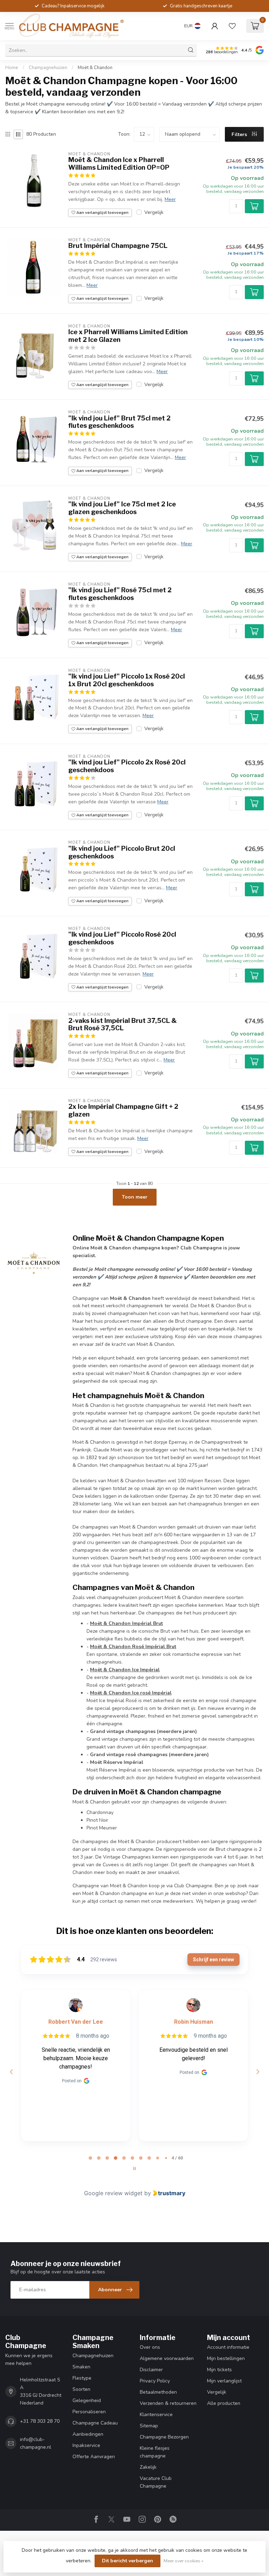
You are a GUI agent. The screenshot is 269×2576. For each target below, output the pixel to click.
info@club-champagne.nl (36, 2443)
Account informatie (228, 2347)
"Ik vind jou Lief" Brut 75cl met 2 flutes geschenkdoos (119, 422)
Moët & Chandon (95, 68)
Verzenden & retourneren (168, 2403)
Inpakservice (86, 2445)
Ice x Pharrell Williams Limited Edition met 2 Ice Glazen (128, 336)
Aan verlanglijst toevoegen (102, 213)
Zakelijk (148, 2467)
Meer (170, 199)
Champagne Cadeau (95, 2423)
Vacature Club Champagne (156, 2482)
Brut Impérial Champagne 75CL (118, 246)
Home (12, 68)
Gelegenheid (87, 2400)
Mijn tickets (219, 2370)
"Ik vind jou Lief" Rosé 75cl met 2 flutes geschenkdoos (120, 594)
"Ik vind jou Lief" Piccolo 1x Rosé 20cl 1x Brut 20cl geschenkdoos (127, 680)
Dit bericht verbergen (127, 2561)
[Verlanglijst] (232, 26)
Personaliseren (89, 2412)
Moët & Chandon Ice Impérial (125, 1670)
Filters (240, 134)
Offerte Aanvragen (94, 2457)
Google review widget (113, 2193)
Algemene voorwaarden (167, 2358)
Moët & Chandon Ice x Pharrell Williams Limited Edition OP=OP (119, 164)
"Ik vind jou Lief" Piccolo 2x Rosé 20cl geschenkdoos (127, 766)
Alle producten (224, 2403)
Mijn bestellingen (226, 2358)
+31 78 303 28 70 (40, 2421)
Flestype (82, 2378)
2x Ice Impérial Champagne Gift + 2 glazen (123, 1110)
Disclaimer (151, 2370)
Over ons (150, 2347)
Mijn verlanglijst (224, 2381)
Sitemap (149, 2426)
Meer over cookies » (184, 2561)
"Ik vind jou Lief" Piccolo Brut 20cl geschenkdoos (122, 852)
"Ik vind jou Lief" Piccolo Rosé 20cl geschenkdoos (122, 938)
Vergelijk (154, 212)
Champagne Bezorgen (164, 2437)
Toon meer (135, 1197)
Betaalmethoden (158, 2392)
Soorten (81, 2389)
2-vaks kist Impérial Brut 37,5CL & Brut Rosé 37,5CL (123, 1024)
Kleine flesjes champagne (155, 2452)
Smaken (81, 2367)
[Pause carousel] (134, 2169)
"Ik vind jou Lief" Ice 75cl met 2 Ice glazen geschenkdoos (122, 508)
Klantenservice (156, 2415)
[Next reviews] (257, 2072)
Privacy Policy (155, 2381)
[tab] (90, 2158)
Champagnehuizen (48, 68)
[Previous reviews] (11, 2072)
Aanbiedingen (88, 2434)
